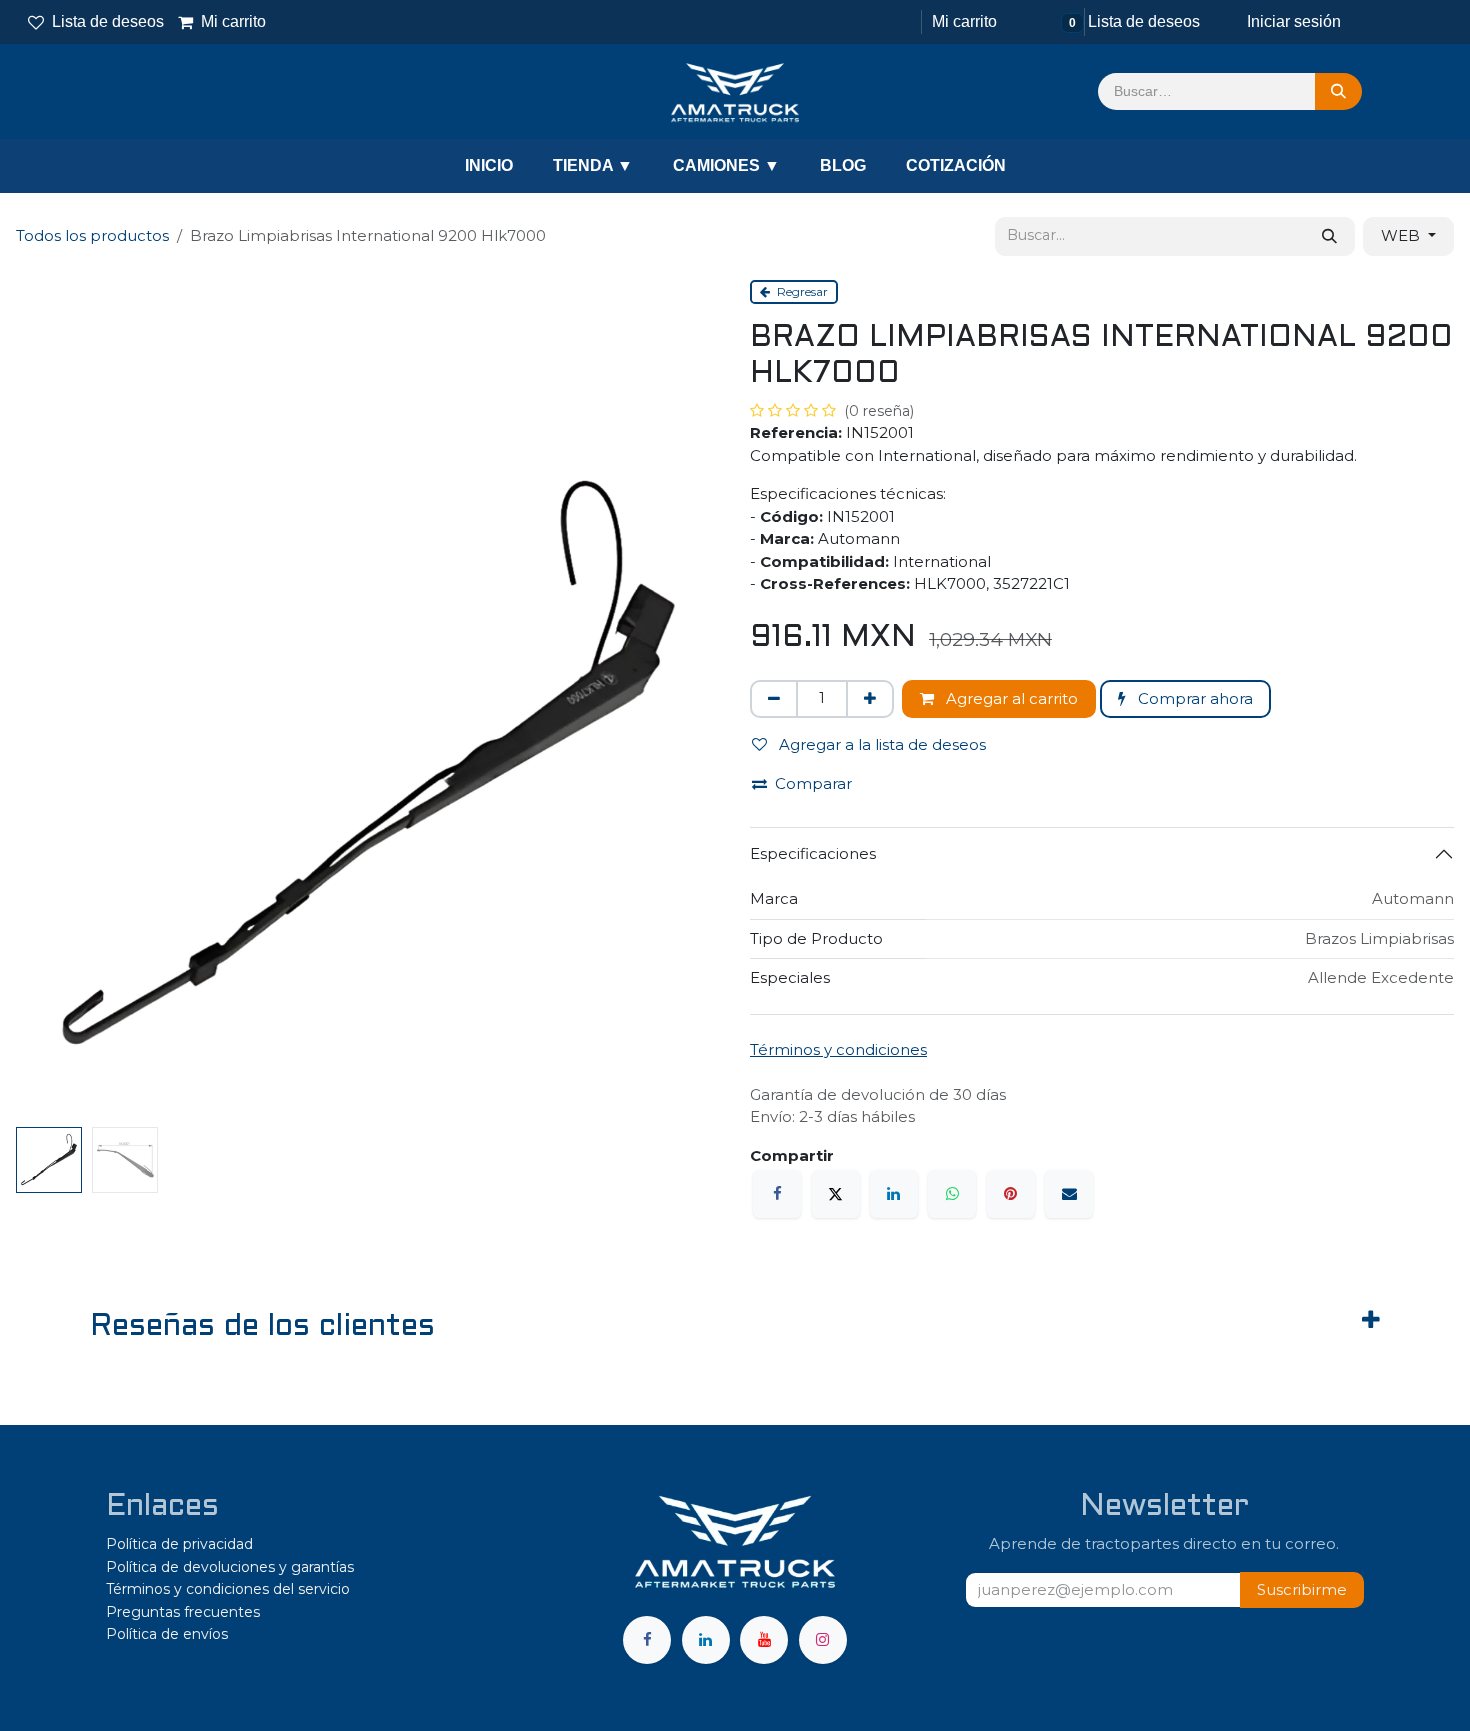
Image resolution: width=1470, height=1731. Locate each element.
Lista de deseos (108, 21)
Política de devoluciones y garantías (230, 1567)
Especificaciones (813, 853)
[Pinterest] (1011, 1194)
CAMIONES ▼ (726, 165)
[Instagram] (823, 1640)
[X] (836, 1194)
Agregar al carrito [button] (1010, 698)
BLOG (843, 165)
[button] (1302, 1590)
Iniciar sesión (1294, 21)
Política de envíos (167, 1634)
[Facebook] (777, 1194)
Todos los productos (92, 235)
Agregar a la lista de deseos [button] (880, 744)
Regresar (801, 291)
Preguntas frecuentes (183, 1612)
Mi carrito (223, 21)
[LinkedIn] (894, 1194)
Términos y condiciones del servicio (228, 1589)
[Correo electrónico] (1069, 1194)
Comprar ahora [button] (1193, 698)
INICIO (489, 165)
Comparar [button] (813, 783)
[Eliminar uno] (774, 699)
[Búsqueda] (1338, 92)
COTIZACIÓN (956, 165)
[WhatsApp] (952, 1194)
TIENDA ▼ (593, 165)
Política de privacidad (179, 1544)
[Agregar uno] (870, 699)
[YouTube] (764, 1640)
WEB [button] (1402, 235)
